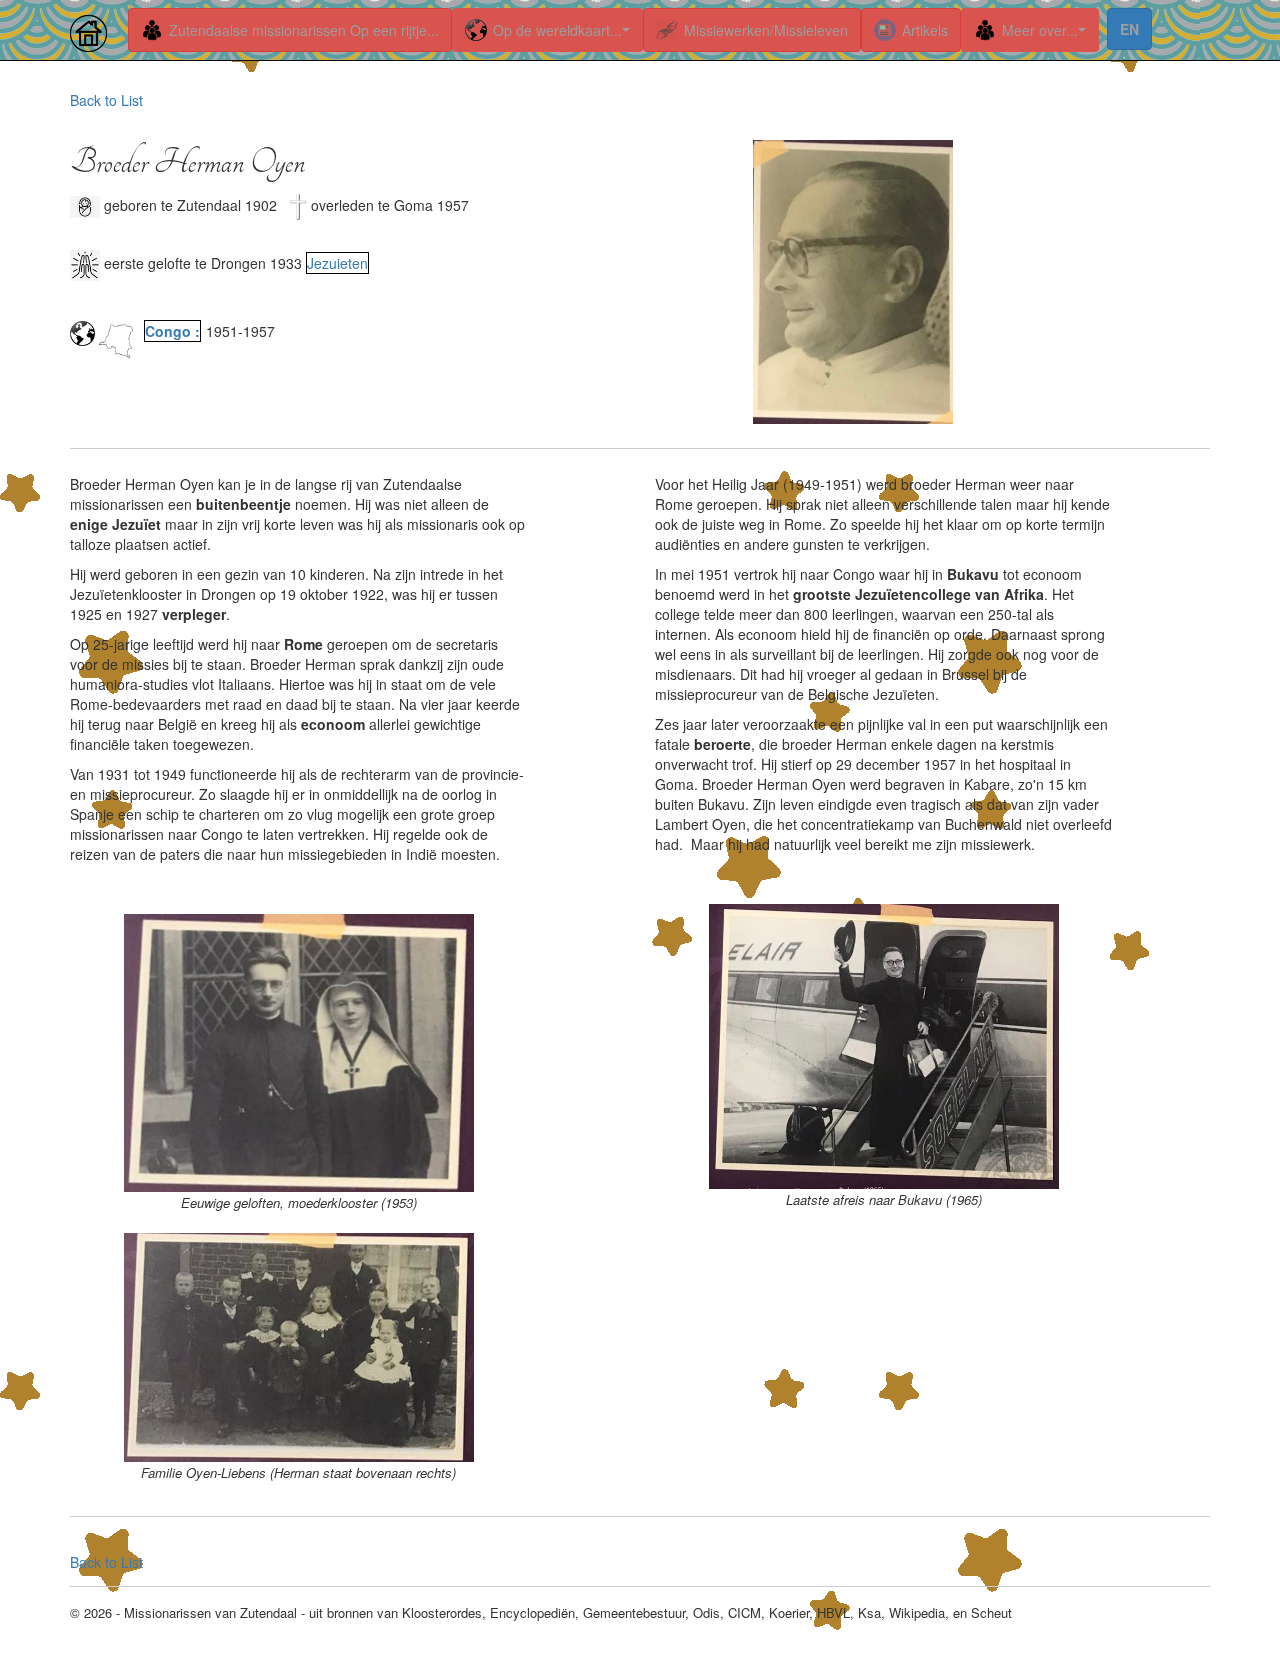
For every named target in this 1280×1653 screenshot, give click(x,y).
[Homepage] (91, 25)
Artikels (925, 30)
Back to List (106, 100)
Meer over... (1040, 30)
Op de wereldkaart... (557, 30)
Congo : (172, 331)
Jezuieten (337, 263)
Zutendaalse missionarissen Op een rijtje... (304, 30)
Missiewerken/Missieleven (766, 30)
